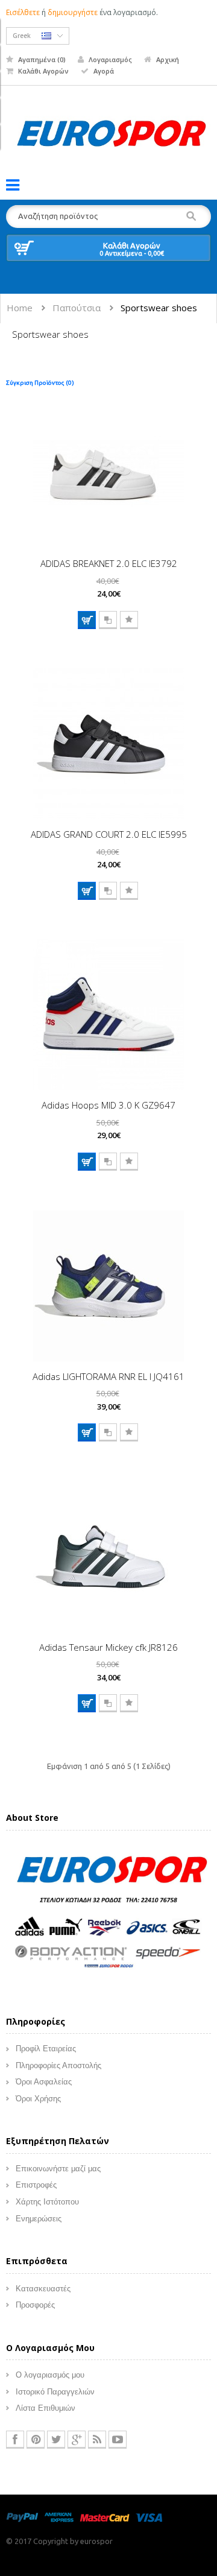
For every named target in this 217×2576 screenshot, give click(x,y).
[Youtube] (118, 2440)
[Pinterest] (36, 2440)
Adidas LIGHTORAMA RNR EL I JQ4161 (108, 1376)
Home (20, 308)
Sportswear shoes (159, 308)
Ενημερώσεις (39, 2219)
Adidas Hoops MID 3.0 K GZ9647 (108, 1105)
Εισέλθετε (23, 12)
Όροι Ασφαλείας (44, 2082)
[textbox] (108, 217)
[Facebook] (15, 2440)
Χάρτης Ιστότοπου (47, 2202)
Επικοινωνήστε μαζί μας (58, 2169)
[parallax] (108, 1914)
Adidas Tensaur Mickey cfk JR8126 (108, 1647)
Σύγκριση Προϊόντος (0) (40, 383)
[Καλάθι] (87, 620)
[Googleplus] (77, 2440)
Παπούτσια (77, 308)
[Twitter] (56, 2440)
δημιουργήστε (73, 12)
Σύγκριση (108, 620)
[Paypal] (22, 2517)
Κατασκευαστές (43, 2289)
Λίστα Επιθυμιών (46, 2408)
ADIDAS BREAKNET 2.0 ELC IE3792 (109, 563)
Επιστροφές (36, 2185)
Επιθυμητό (129, 620)
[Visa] (149, 2517)
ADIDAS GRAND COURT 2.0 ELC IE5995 (109, 834)
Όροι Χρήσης (38, 2099)
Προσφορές (35, 2305)
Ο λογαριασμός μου (50, 2375)
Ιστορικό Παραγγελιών (55, 2392)
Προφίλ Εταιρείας (46, 2049)
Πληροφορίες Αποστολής (58, 2065)
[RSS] (97, 2440)
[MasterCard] (105, 2517)
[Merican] (59, 2517)
